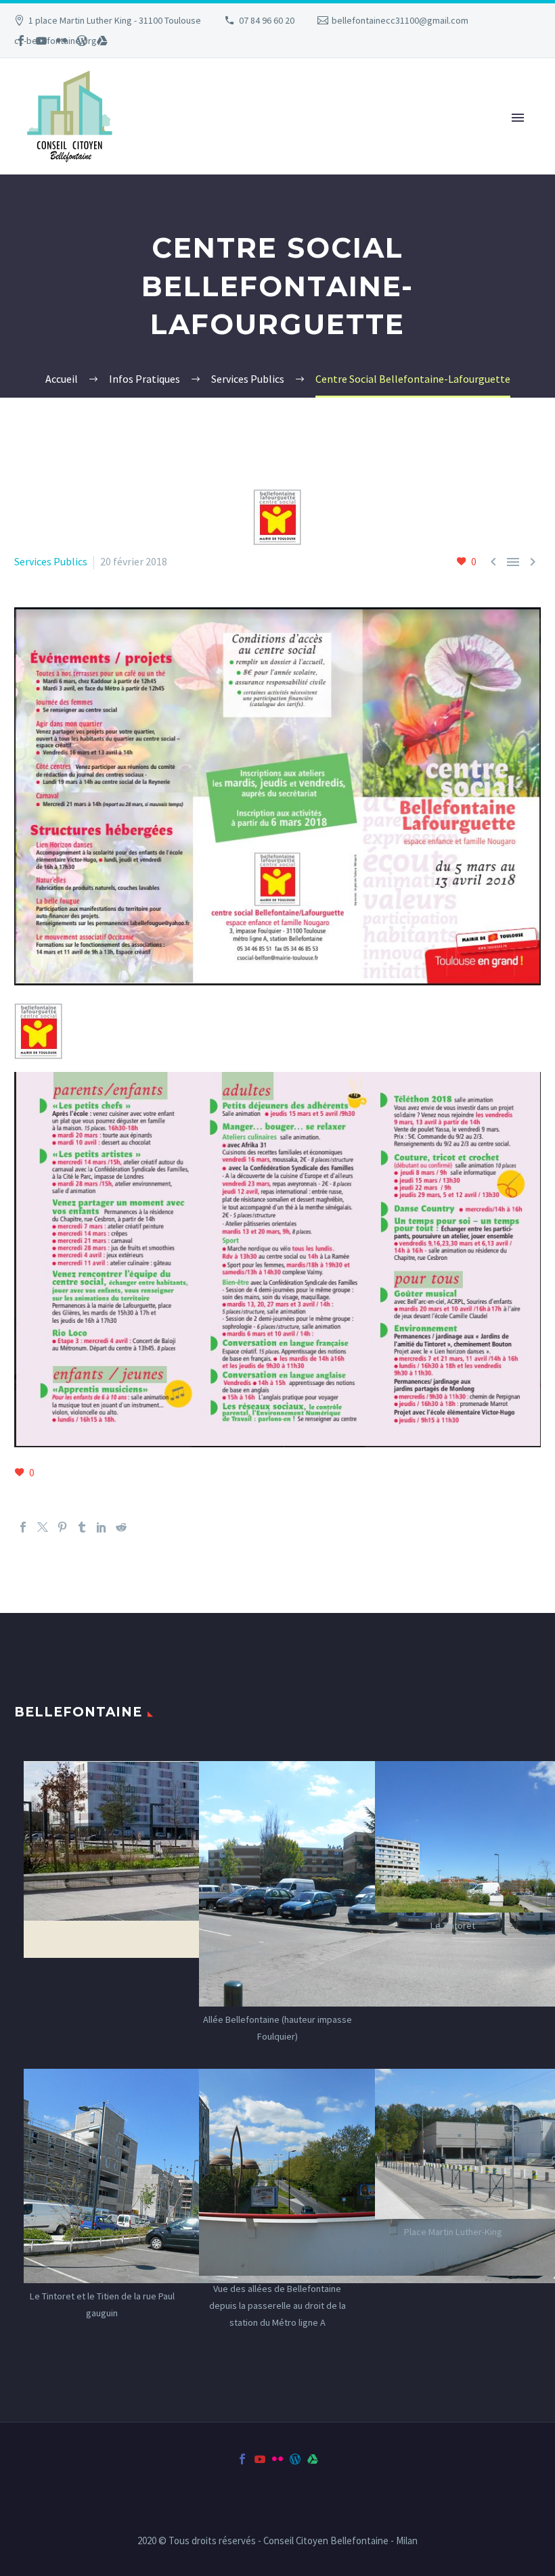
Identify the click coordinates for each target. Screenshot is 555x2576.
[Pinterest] (62, 1527)
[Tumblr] (82, 1527)
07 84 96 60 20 (267, 20)
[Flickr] (62, 41)
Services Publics (51, 561)
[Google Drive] (102, 41)
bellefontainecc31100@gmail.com (400, 20)
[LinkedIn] (102, 1527)
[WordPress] (82, 41)
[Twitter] (43, 1527)
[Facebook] (21, 41)
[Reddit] (121, 1527)
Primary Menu (518, 118)
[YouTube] (41, 41)
